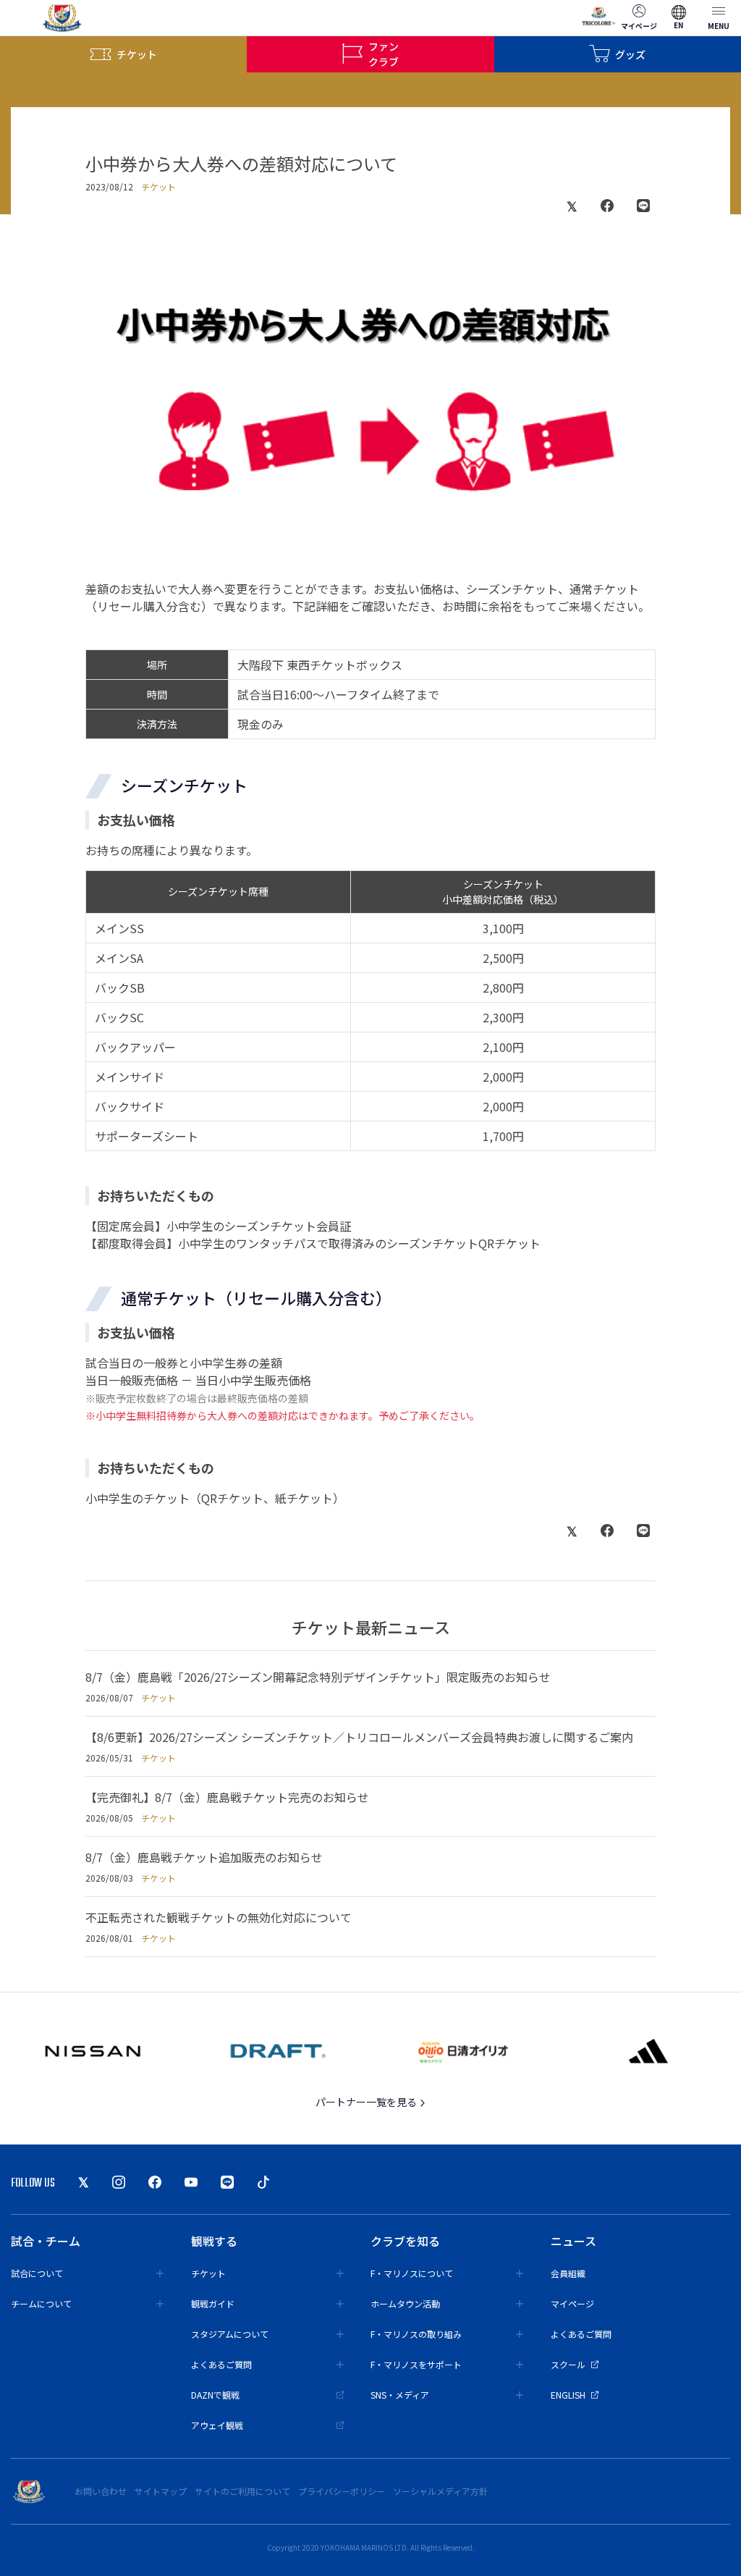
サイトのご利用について (242, 2491)
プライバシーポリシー (342, 2491)
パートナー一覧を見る (367, 2102)
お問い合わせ (101, 2491)
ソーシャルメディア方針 (440, 2491)
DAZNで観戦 (215, 2395)
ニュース (573, 2241)
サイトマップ (161, 2491)
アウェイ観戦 (217, 2425)
